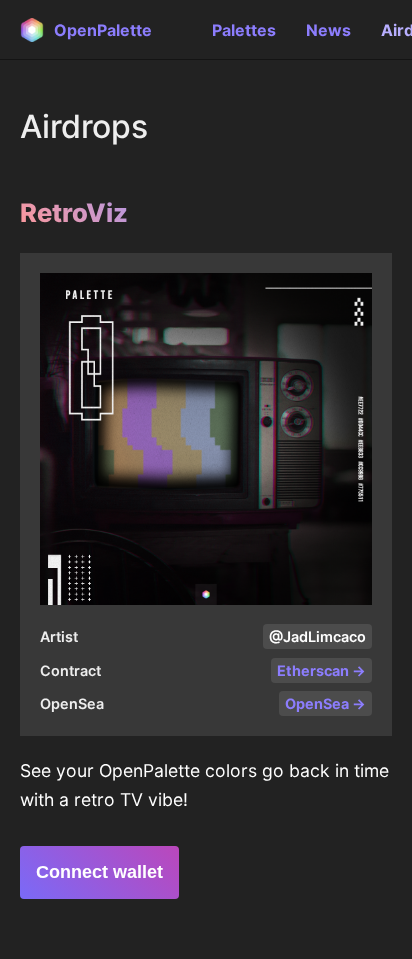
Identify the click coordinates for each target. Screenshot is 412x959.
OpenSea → (325, 703)
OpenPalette (103, 30)
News (328, 30)
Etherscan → (321, 670)
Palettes (244, 30)
